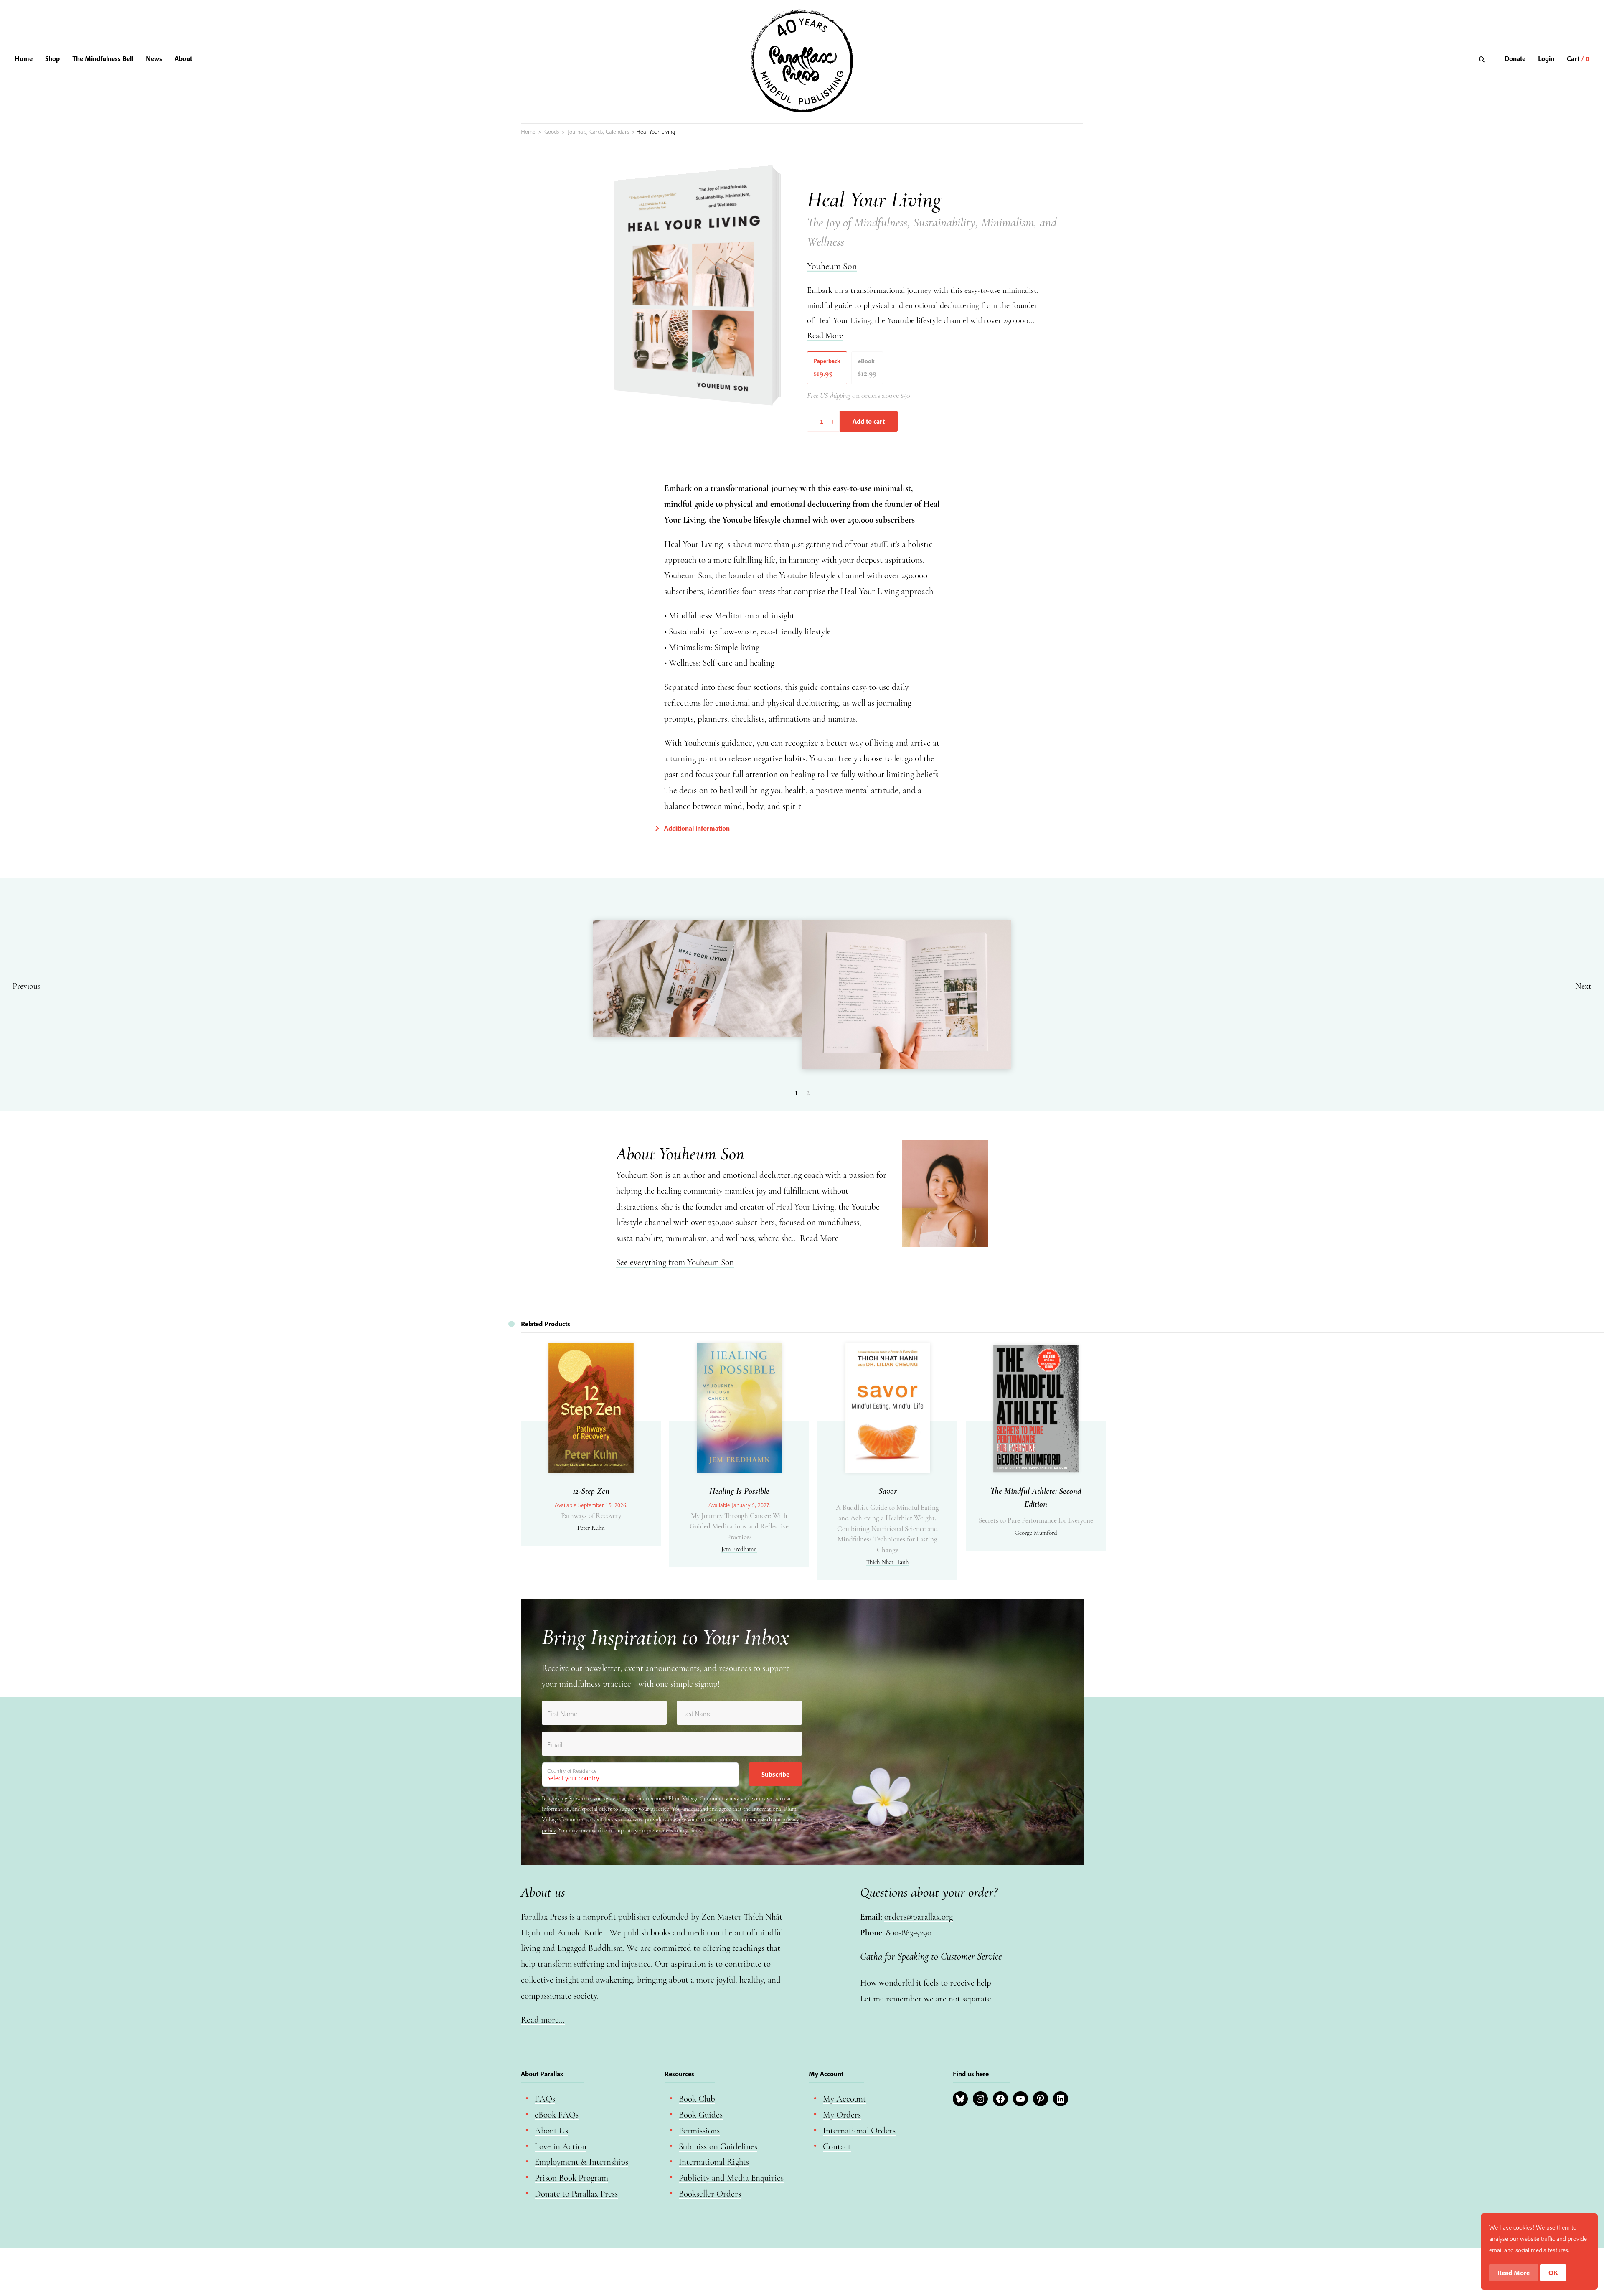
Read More (825, 336)
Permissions (699, 2131)
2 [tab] (808, 1093)
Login (1546, 58)
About (183, 58)
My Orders (842, 2115)
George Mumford (1036, 1533)
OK (1553, 2273)
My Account (844, 2099)
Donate (1515, 58)
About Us (551, 2131)
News (154, 58)
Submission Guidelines (718, 2147)
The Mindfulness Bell (103, 58)
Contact (837, 2147)
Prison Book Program (571, 2178)
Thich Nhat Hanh (887, 1562)
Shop (52, 58)
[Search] (1483, 59)
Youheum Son (832, 266)
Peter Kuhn (591, 1528)
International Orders (859, 2131)
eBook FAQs (557, 2115)
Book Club (697, 2099)
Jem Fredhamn (739, 1549)
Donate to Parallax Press (576, 2194)
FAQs (545, 2099)
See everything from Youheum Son (675, 1262)
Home (24, 58)
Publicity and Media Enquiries (731, 2178)
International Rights (714, 2162)
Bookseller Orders (710, 2194)
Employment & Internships (581, 2162)
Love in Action (561, 2147)
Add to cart (869, 421)
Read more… (543, 2020)
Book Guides (701, 2115)
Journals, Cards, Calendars (598, 132)
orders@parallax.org (919, 1917)
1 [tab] (796, 1093)
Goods (552, 132)
